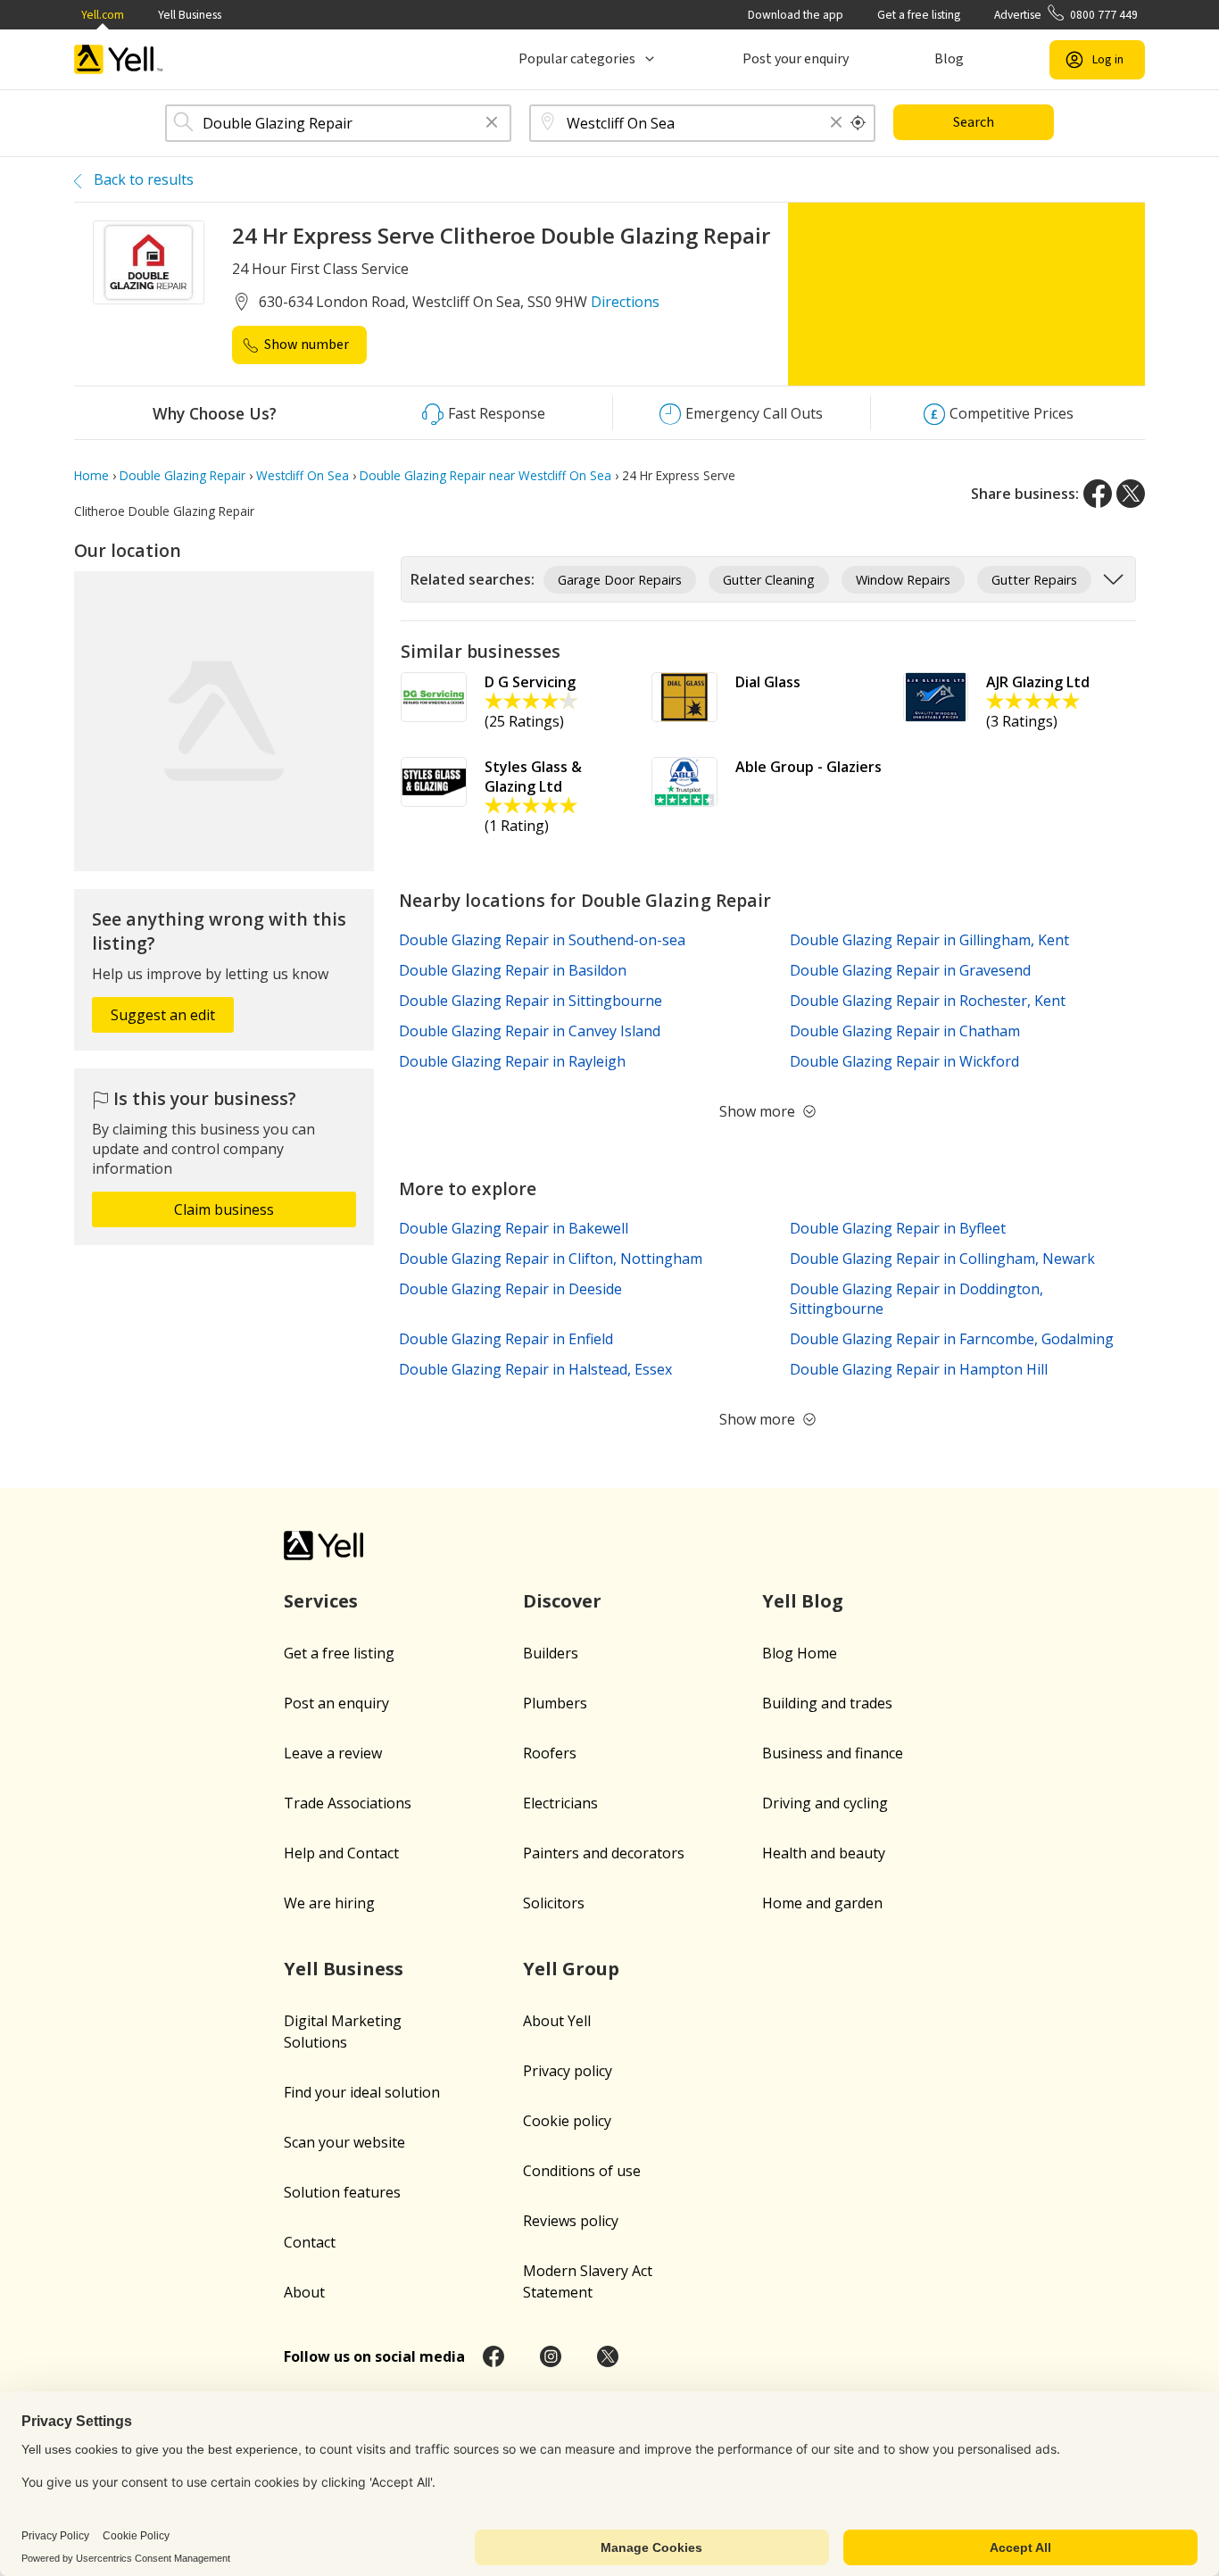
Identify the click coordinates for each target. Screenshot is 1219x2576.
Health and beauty (824, 1853)
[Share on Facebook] (1098, 494)
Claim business (224, 1209)
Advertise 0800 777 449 (1066, 15)
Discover (562, 1601)
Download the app (796, 15)
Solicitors (554, 1903)
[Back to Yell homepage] (119, 59)
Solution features (342, 2192)
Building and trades (827, 1703)
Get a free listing (919, 15)
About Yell (557, 2021)
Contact (310, 2242)
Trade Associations (348, 1803)
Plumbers (555, 1703)
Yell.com (103, 15)
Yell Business (190, 15)
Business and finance (833, 1753)
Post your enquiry (796, 59)
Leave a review (333, 1753)
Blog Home (800, 1653)
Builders (551, 1653)
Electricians (560, 1803)
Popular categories (577, 59)
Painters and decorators (604, 1853)
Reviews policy (571, 2221)
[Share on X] (1131, 494)
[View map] (224, 721)
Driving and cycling (825, 1803)
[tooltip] (858, 123)
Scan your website (344, 2142)
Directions (625, 302)
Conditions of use (582, 2171)
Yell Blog (803, 1601)
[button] (492, 124)
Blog (949, 59)
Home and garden (822, 1903)
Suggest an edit (163, 1015)
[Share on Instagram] (551, 2356)
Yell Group (571, 1969)
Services (321, 1601)
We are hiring (329, 1903)
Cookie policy (567, 2121)
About (304, 2292)
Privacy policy (568, 2071)
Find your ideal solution (362, 2092)
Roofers (550, 1753)
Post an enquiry (336, 1703)
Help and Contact (341, 1853)
